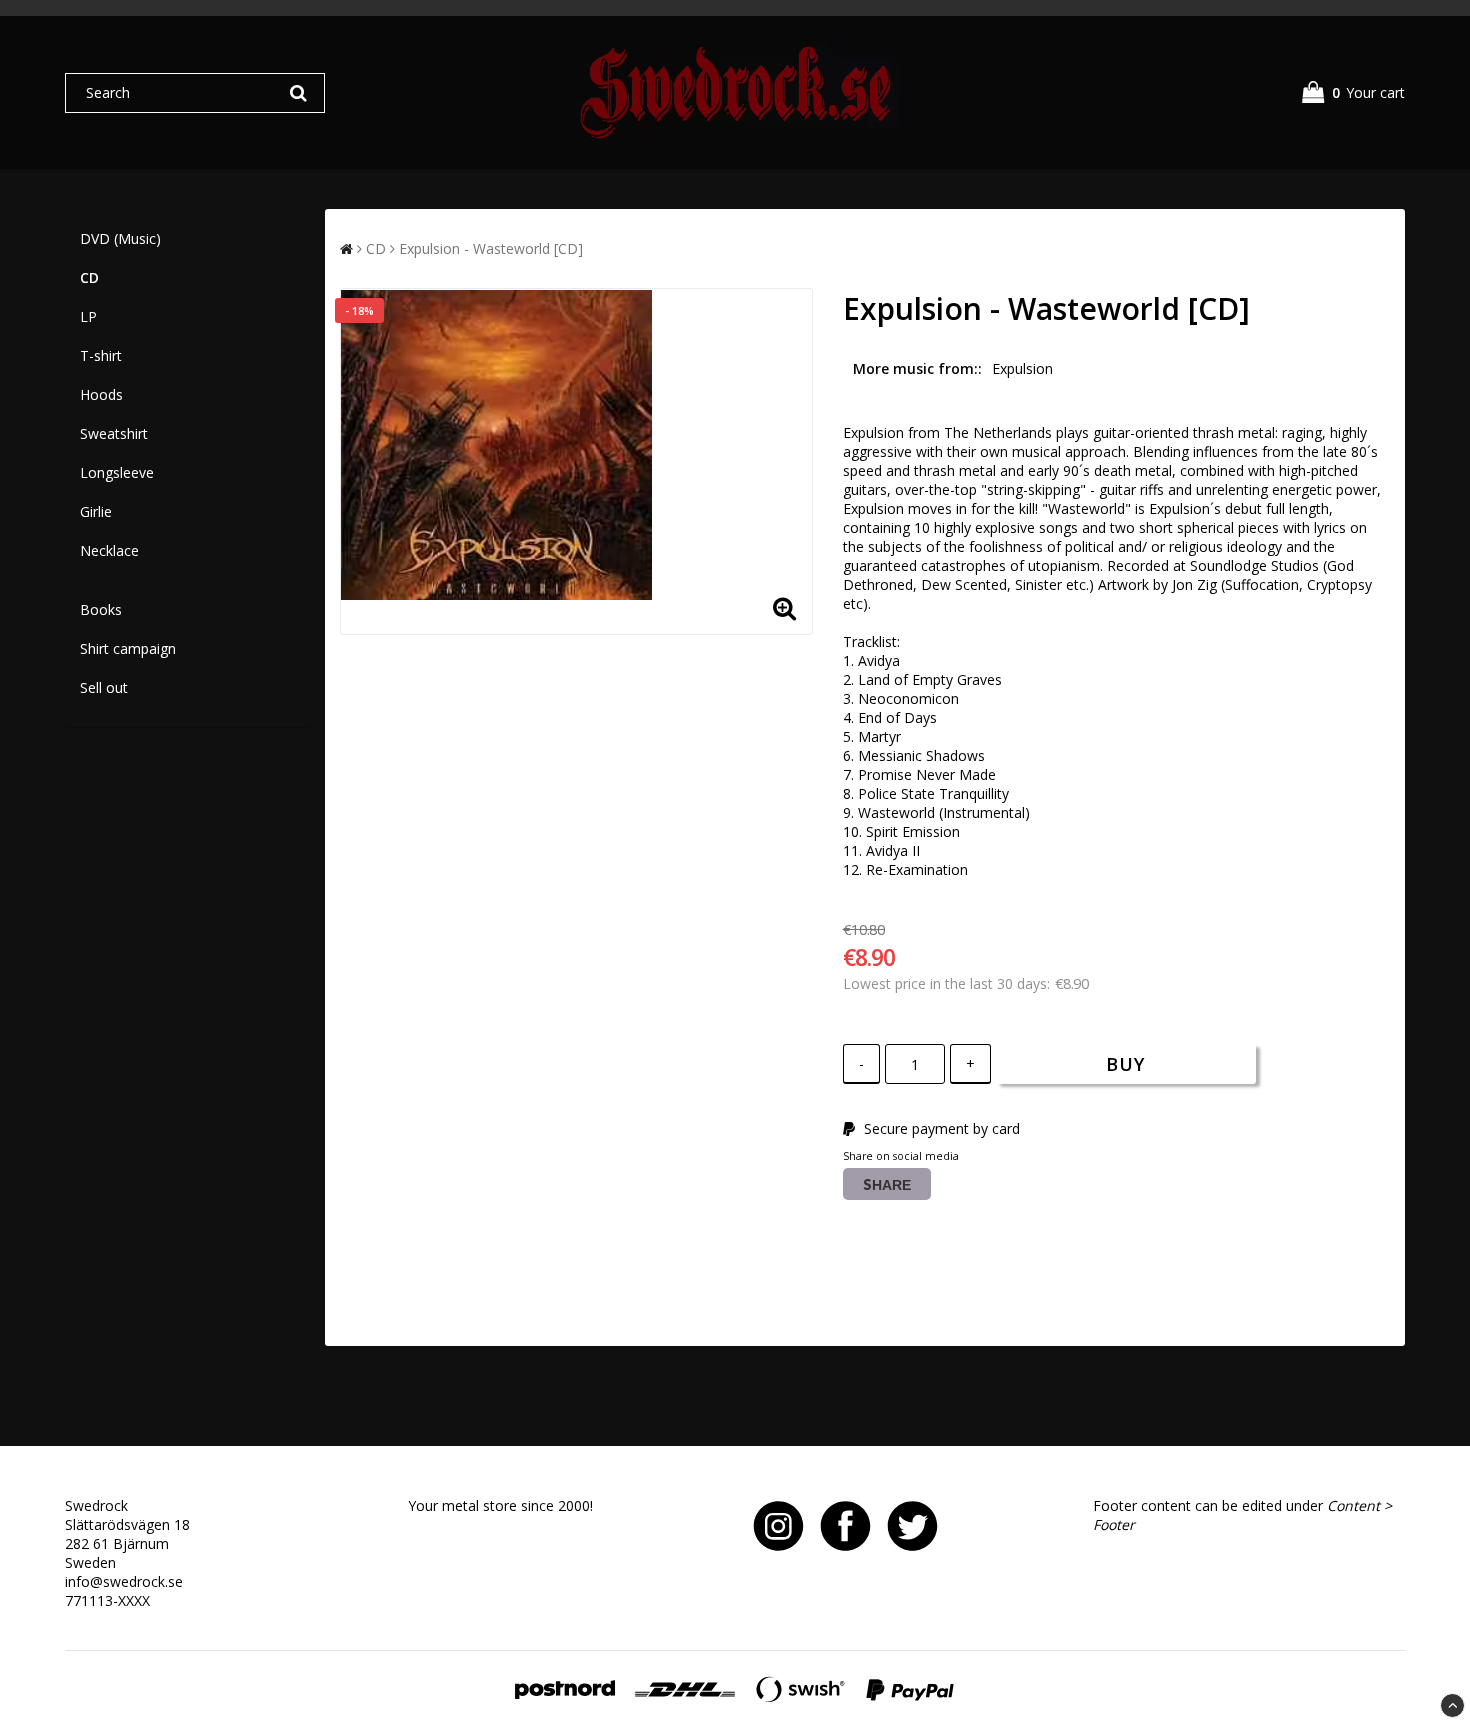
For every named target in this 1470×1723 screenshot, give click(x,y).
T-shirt (101, 355)
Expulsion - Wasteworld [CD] (491, 248)
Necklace (109, 550)
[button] (1353, 92)
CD (89, 277)
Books (101, 609)
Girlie (96, 511)
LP (88, 316)
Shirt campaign (128, 648)
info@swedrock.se (124, 1581)
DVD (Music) (120, 238)
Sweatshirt (114, 433)
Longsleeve (117, 472)
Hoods (101, 394)
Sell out (104, 687)
